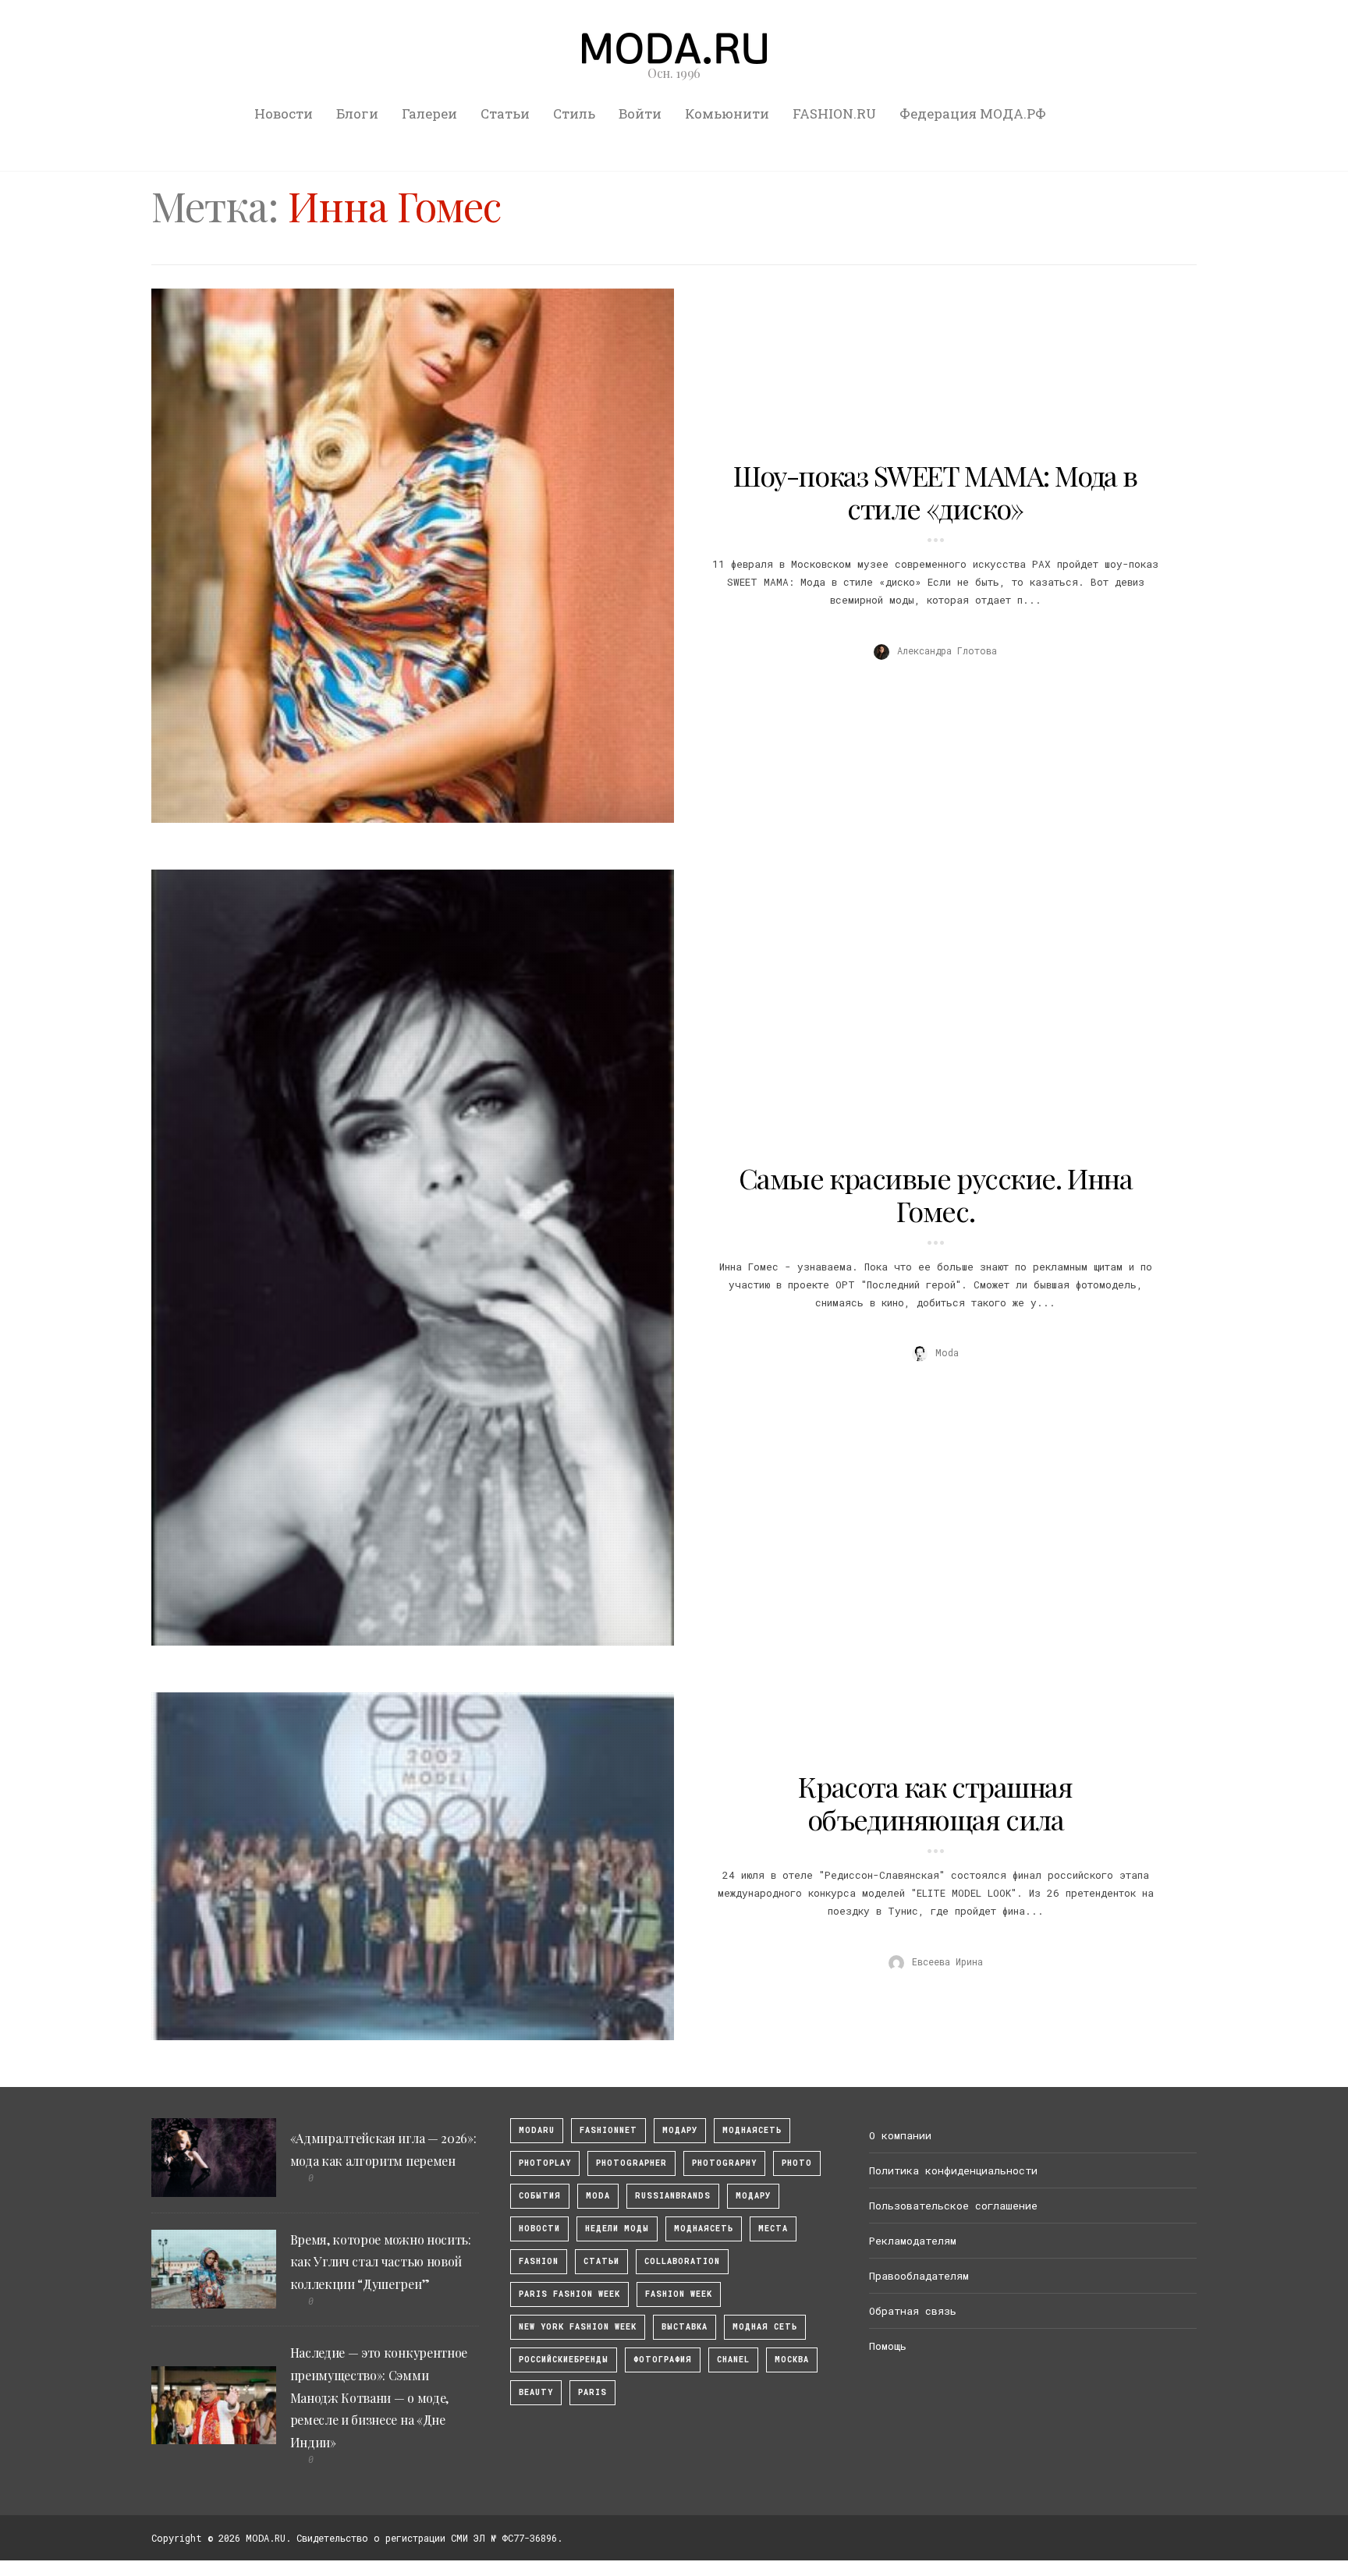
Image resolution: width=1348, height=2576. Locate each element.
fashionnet (608, 2130)
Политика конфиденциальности (953, 2170)
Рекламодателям (913, 2241)
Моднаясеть (704, 2229)
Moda (598, 2196)
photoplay (545, 2163)
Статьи (505, 113)
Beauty (536, 2392)
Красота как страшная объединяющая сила (935, 1802)
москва (792, 2360)
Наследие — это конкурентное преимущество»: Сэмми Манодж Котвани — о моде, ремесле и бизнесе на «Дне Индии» (379, 2397)
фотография (663, 2360)
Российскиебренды (564, 2360)
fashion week (679, 2294)
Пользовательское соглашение (953, 2206)
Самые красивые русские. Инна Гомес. (936, 1194)
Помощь (888, 2346)
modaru (537, 2130)
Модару (753, 2196)
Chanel (733, 2360)
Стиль (574, 113)
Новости (284, 113)
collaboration (682, 2261)
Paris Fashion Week (569, 2294)
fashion (539, 2261)
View (404, 555)
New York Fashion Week (578, 2327)
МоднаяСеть (752, 2130)
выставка (685, 2327)
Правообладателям (919, 2276)
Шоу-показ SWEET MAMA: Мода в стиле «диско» (935, 491)
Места (773, 2229)
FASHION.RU (834, 113)
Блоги (357, 113)
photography (724, 2163)
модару (680, 2130)
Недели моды (617, 2229)
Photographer (631, 2163)
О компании (900, 2135)
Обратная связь (913, 2311)
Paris (592, 2392)
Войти (640, 113)
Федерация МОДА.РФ (973, 113)
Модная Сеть (765, 2327)
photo (797, 2163)
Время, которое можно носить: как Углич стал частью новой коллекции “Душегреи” (381, 2262)
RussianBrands (673, 2196)
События (540, 2196)
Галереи (429, 113)
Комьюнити (727, 113)
